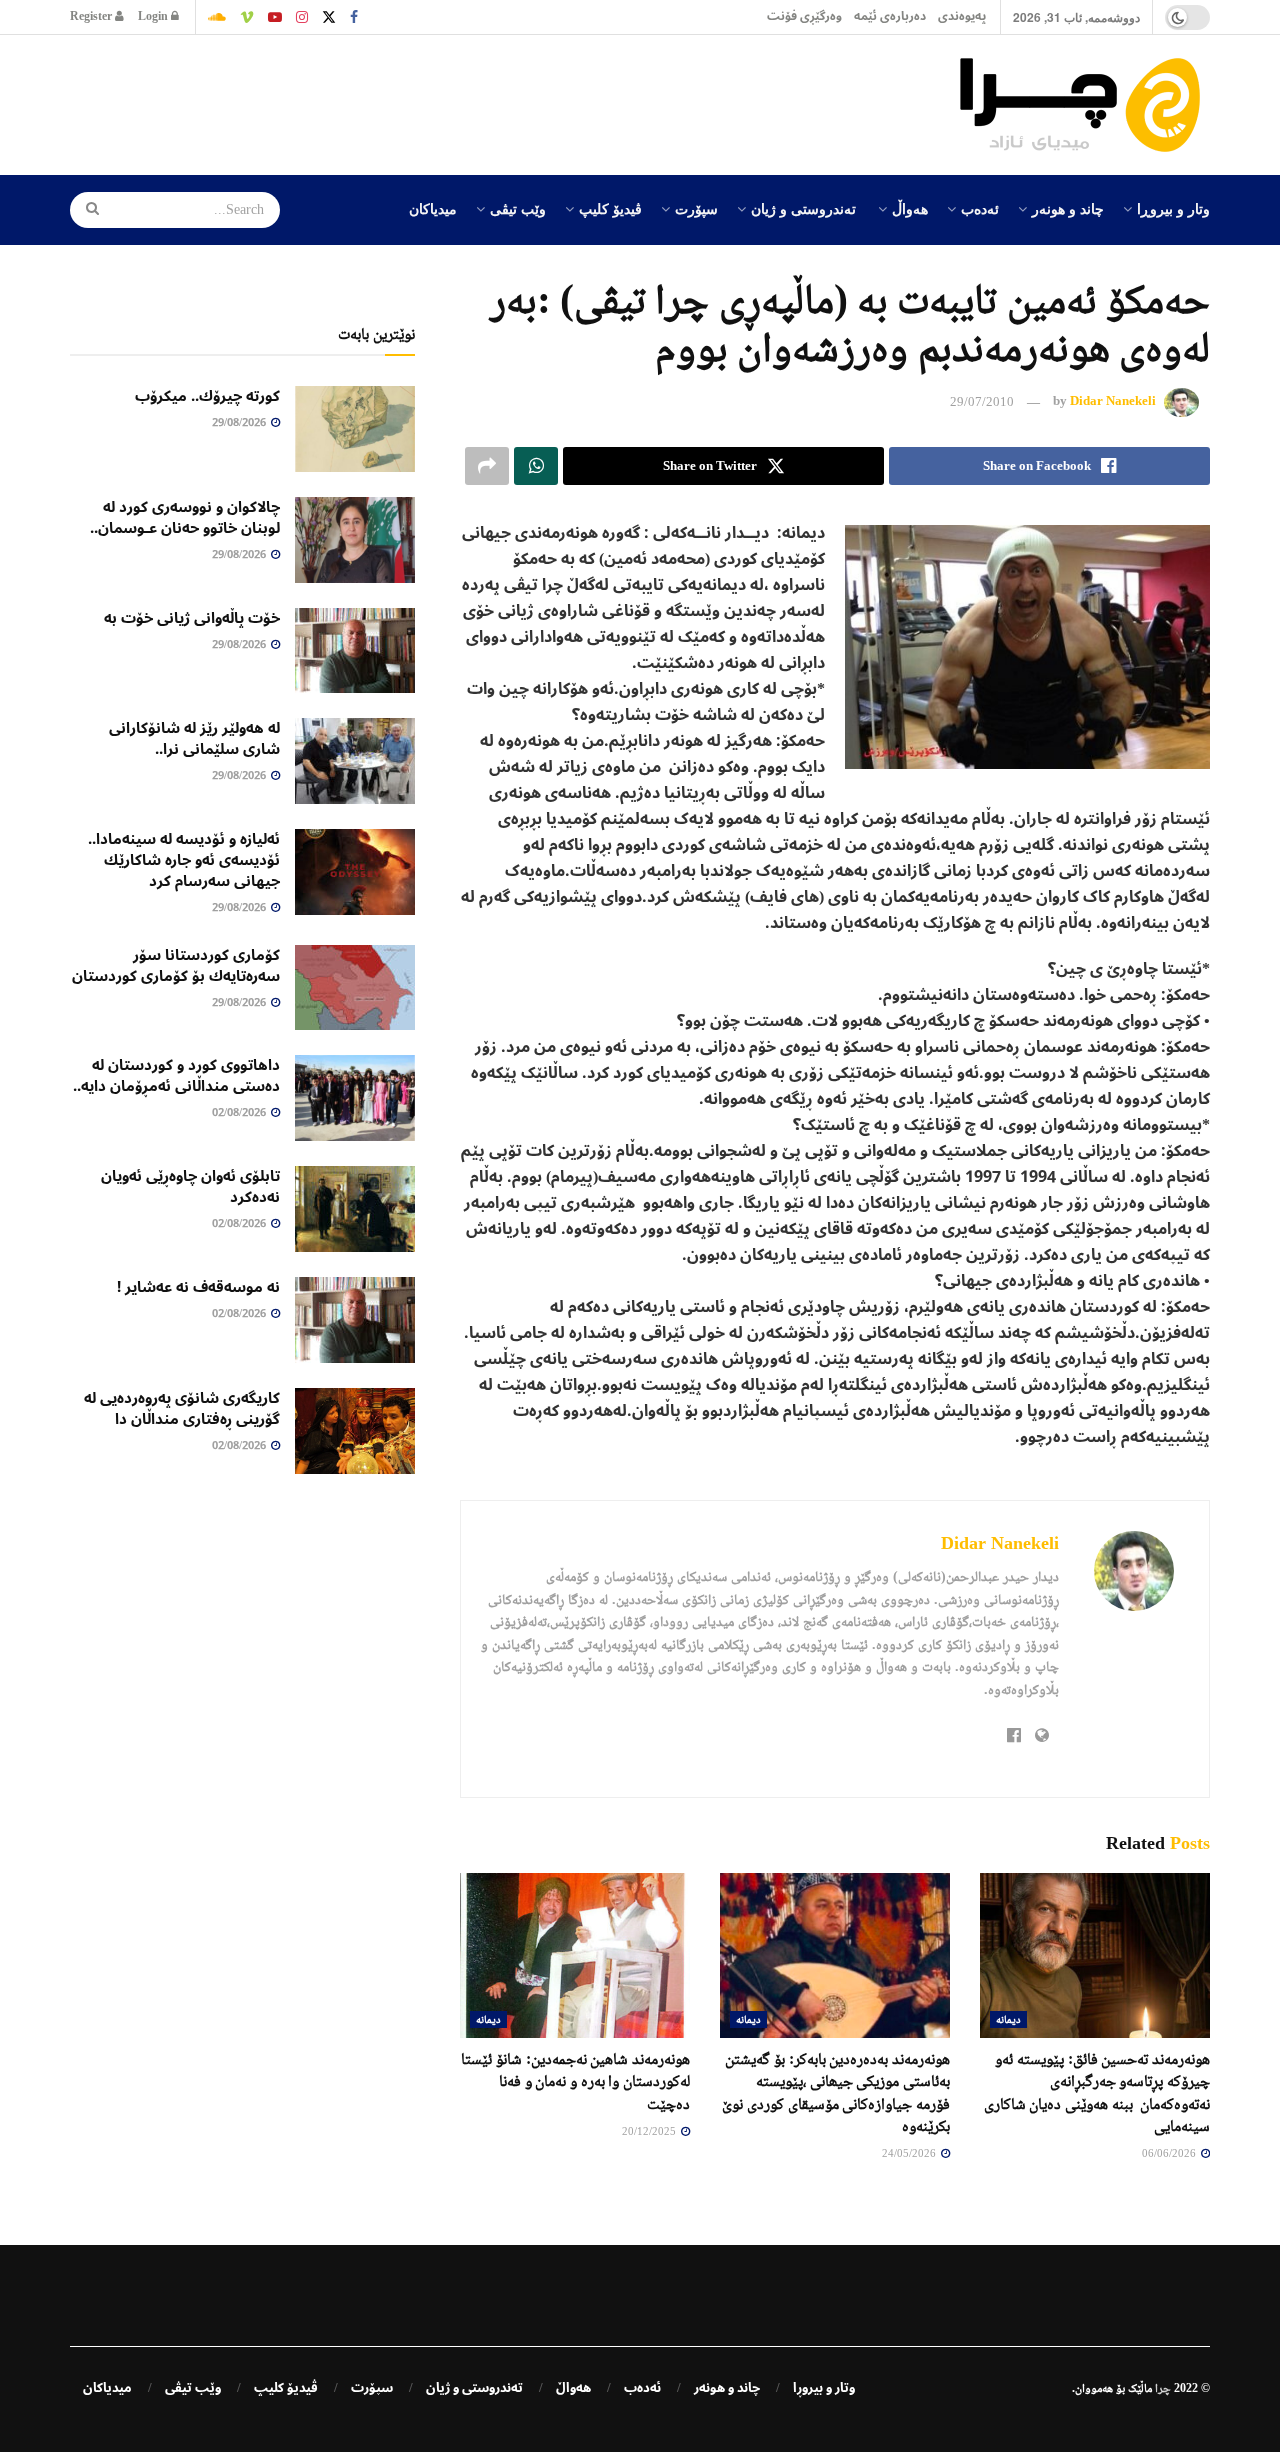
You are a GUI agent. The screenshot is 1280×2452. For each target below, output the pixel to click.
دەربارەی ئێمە (890, 16)
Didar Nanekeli (1113, 401)
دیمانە (1008, 2019)
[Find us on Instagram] (302, 17)
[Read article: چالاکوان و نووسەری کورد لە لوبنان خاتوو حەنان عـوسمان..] (355, 540)
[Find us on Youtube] (275, 17)
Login (154, 16)
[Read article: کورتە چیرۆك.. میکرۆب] (355, 429)
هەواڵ (910, 208)
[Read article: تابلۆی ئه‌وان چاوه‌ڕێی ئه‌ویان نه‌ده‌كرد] (355, 1209)
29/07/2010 (982, 401)
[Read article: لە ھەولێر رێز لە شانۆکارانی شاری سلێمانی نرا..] (355, 761)
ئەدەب (980, 208)
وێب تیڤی (518, 208)
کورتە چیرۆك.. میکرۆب (207, 396)
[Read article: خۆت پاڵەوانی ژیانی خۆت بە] (355, 651)
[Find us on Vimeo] (247, 17)
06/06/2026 (1170, 2153)
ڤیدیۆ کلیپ (610, 208)
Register (92, 16)
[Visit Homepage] (1085, 105)
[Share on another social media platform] (487, 466)
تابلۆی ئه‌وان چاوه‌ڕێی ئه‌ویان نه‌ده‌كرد (190, 1186)
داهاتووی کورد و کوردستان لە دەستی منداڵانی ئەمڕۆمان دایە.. (176, 1075)
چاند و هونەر (1068, 208)
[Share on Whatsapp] (536, 466)
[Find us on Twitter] (329, 17)
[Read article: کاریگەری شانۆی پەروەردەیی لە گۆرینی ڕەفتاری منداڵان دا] (355, 1431)
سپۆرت (696, 208)
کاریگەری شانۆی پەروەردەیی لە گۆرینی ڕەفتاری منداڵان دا (182, 1408)
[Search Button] (86, 210)
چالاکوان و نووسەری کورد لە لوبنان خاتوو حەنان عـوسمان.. (185, 517)
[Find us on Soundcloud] (217, 17)
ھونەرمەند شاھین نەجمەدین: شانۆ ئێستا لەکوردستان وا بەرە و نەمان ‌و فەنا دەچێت (575, 2081)
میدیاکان (433, 208)
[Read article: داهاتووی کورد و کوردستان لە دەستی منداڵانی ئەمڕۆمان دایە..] (355, 1098)
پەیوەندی (962, 16)
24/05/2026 (910, 2153)
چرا (1163, 2388)
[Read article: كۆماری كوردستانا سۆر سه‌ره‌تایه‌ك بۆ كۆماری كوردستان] (355, 988)
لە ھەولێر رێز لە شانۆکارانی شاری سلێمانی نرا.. (194, 738)
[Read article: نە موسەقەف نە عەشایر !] (355, 1320)
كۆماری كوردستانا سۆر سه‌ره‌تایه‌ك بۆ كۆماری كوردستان (176, 965)
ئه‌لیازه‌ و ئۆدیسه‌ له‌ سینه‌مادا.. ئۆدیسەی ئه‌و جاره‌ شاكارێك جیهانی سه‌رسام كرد (184, 860)
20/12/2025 (650, 2131)
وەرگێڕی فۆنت (804, 16)
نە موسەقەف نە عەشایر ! (198, 1287)
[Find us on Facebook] (354, 17)
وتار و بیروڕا (1173, 208)
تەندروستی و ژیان (803, 208)
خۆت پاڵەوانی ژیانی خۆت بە (192, 618)
